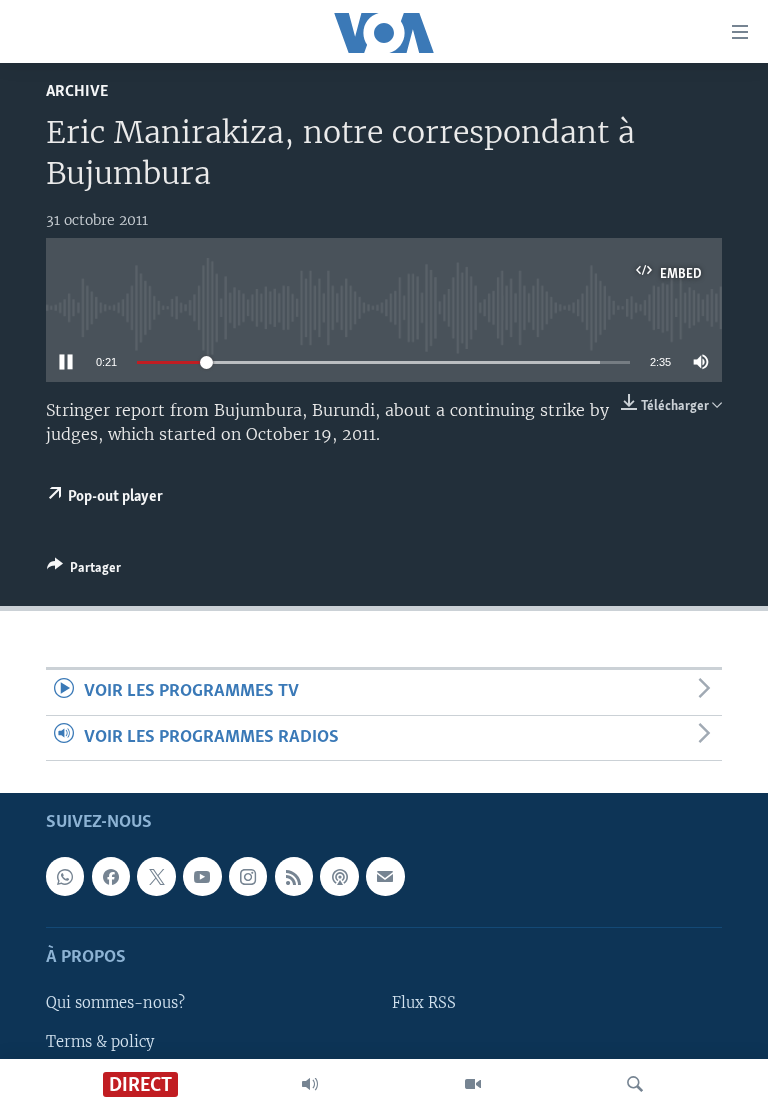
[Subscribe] (385, 876)
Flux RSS (424, 1003)
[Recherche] (635, 1084)
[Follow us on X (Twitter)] (156, 876)
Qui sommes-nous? (115, 1003)
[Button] (84, 571)
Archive (77, 91)
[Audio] (310, 1084)
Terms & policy (100, 1042)
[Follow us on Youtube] (202, 876)
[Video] (473, 1084)
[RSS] (294, 876)
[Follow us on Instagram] (248, 876)
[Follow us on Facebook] (111, 876)
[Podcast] (339, 876)
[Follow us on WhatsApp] (65, 876)
